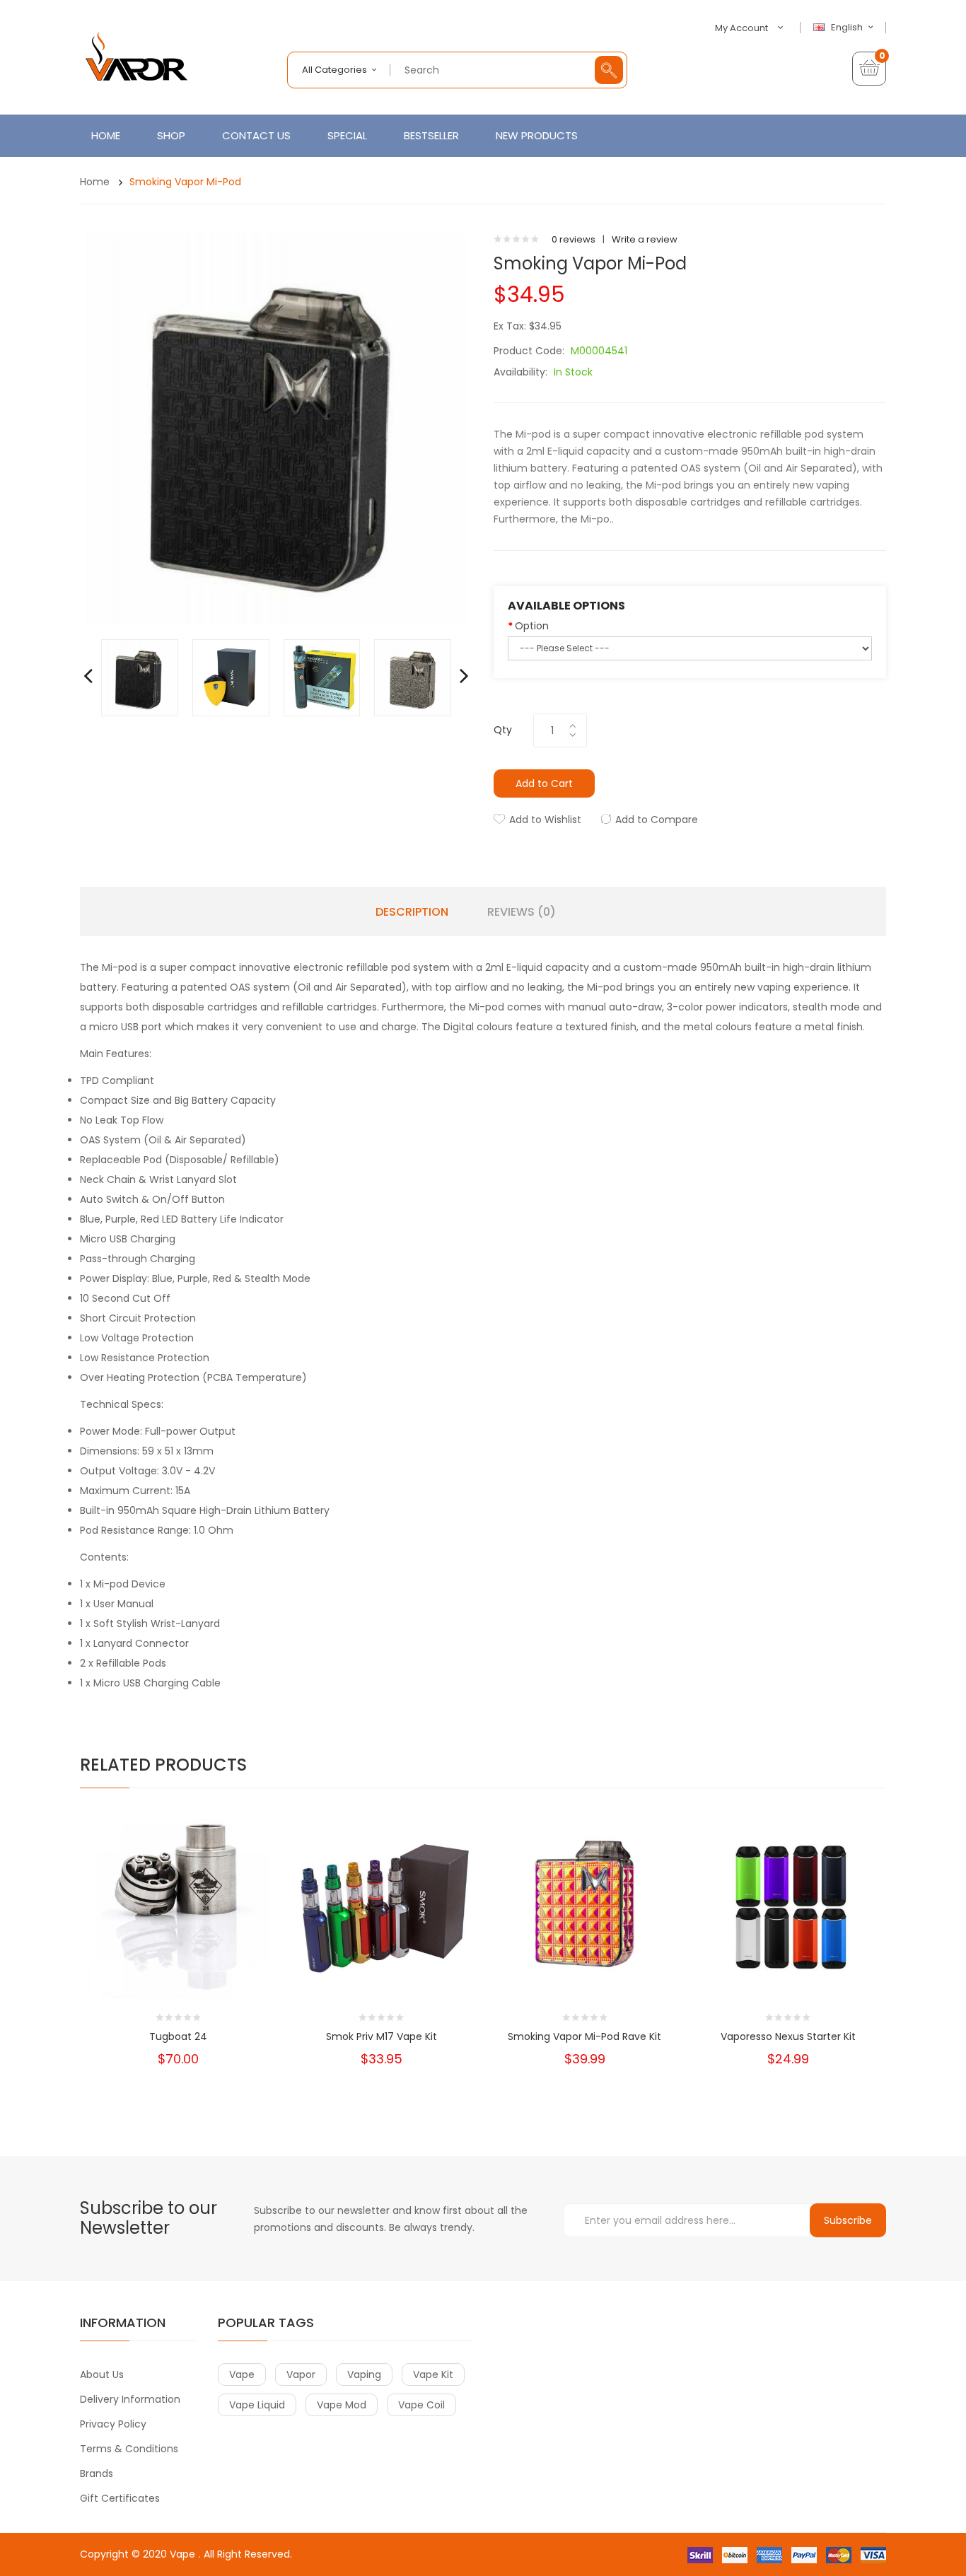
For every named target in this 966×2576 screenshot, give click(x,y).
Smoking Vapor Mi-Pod (185, 182)
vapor (301, 2374)
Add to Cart (544, 783)
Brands (97, 2473)
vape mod (342, 2405)
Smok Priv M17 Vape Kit (382, 2036)
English (848, 28)
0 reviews (574, 239)
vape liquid (257, 2405)
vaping (364, 2374)
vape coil (421, 2405)
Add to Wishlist (545, 820)
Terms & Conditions (129, 2449)
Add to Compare (657, 820)
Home (95, 182)
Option (532, 626)
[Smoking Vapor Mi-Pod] (140, 677)
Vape (182, 2554)
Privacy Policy (113, 2424)
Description (412, 912)
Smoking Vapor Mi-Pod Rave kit (584, 2036)
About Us (102, 2374)
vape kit (433, 2374)
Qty (503, 730)
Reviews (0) (522, 912)
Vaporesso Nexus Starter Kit (788, 2036)
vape (242, 2374)
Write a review (645, 239)
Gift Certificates (120, 2498)
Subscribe (848, 2220)
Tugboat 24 (178, 2036)
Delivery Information (130, 2399)
